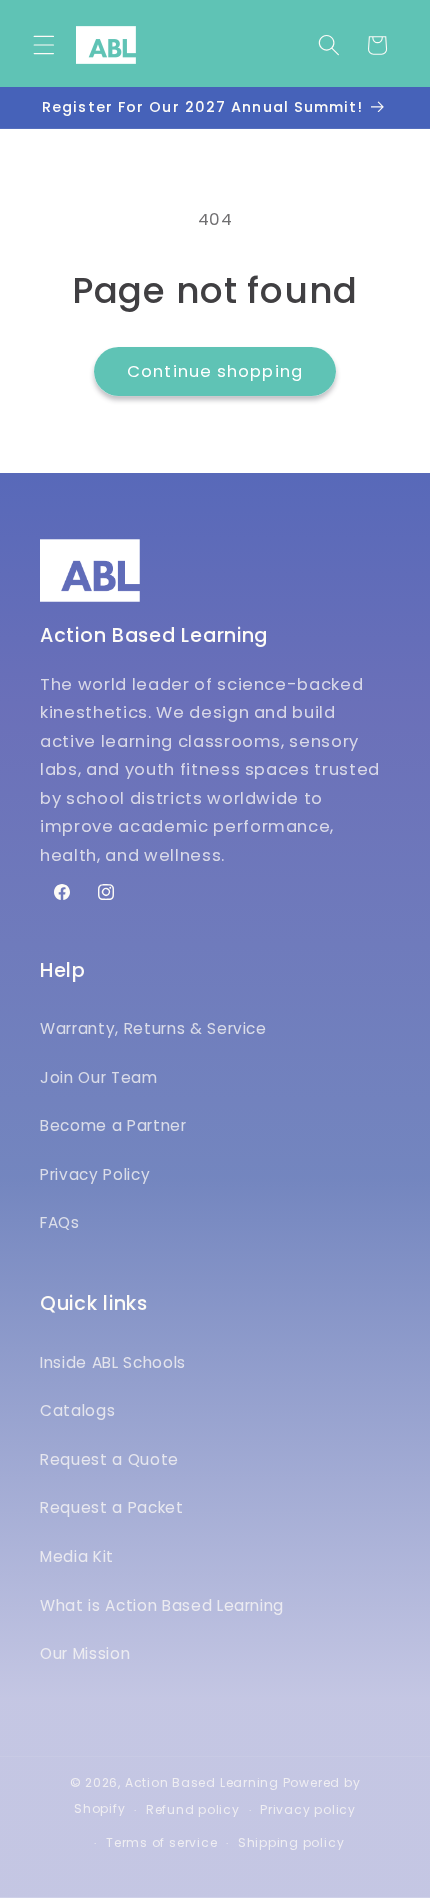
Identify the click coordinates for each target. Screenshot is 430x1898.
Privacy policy (308, 1809)
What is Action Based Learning (162, 1605)
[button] (44, 45)
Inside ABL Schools (113, 1362)
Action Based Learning (202, 1782)
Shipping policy (291, 1842)
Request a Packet (112, 1507)
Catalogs (77, 1410)
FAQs (60, 1222)
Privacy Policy (95, 1174)
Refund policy (193, 1809)
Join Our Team (99, 1077)
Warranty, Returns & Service (153, 1028)
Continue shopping (215, 371)
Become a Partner (113, 1125)
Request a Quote (109, 1459)
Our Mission (85, 1653)
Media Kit (77, 1556)
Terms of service (161, 1842)
